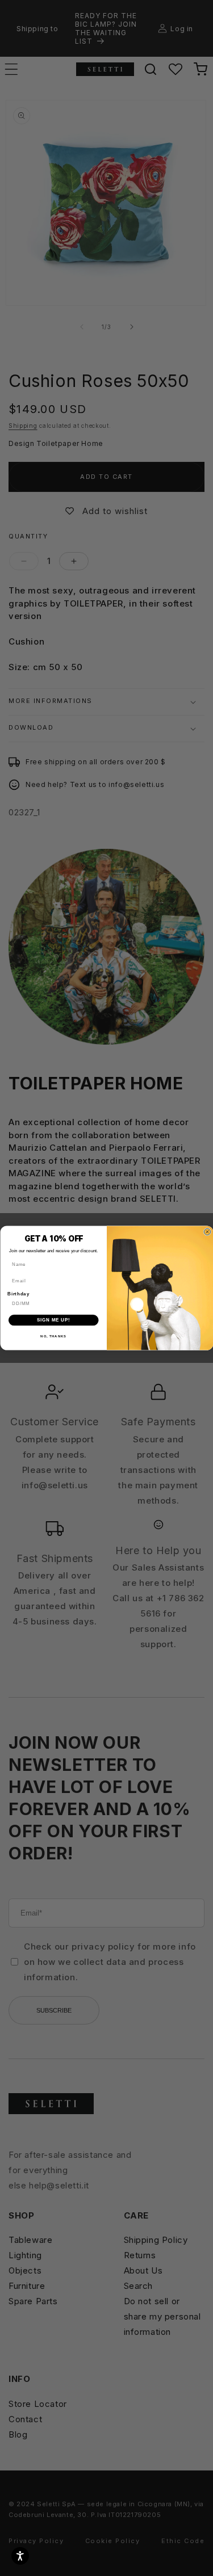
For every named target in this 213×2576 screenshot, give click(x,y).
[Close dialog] (207, 1232)
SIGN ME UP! (53, 1320)
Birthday (18, 1294)
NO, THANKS (53, 1337)
